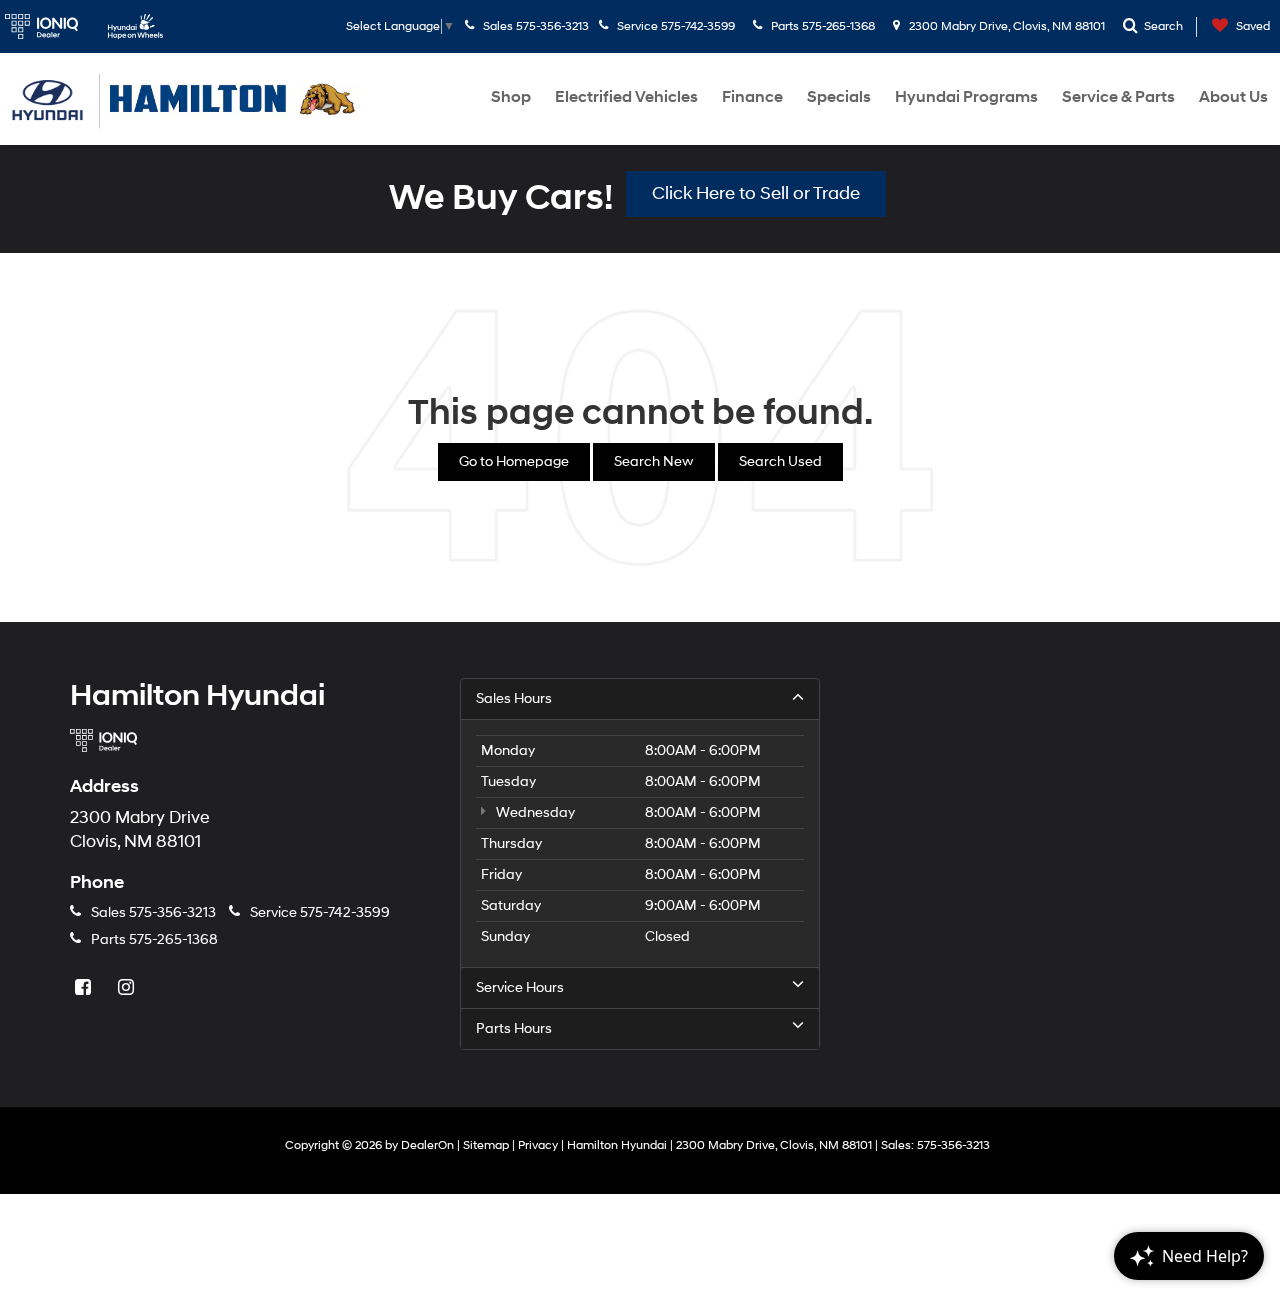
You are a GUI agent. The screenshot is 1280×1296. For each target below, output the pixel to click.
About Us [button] (1233, 97)
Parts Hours (514, 1028)
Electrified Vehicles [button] (626, 97)
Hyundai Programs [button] (966, 97)
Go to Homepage (514, 461)
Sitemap (486, 1145)
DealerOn (427, 1145)
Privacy (538, 1145)
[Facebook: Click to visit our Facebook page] (85, 988)
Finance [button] (752, 97)
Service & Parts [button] (1118, 97)
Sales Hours (514, 698)
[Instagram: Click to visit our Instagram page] (128, 988)
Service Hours (520, 987)
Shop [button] (511, 97)
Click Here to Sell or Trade (756, 193)
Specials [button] (839, 97)
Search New (654, 461)
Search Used (780, 461)
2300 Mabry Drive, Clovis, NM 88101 (1005, 26)
